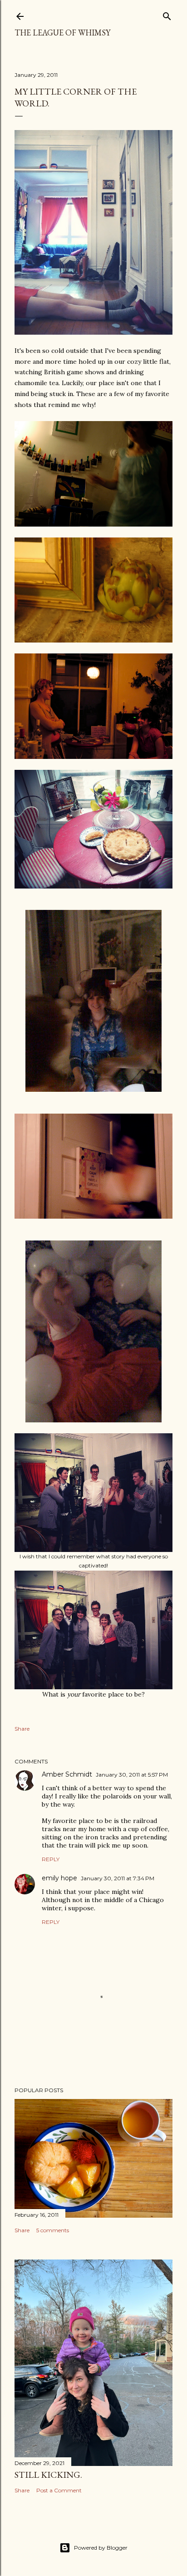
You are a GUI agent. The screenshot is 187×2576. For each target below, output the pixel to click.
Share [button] (22, 1729)
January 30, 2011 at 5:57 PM (132, 1775)
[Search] (167, 14)
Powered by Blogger (101, 2548)
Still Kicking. (48, 2475)
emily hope (59, 1878)
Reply (51, 1859)
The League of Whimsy (62, 33)
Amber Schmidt (67, 1774)
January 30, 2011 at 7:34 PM (118, 1878)
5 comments (53, 2230)
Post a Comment (59, 2490)
